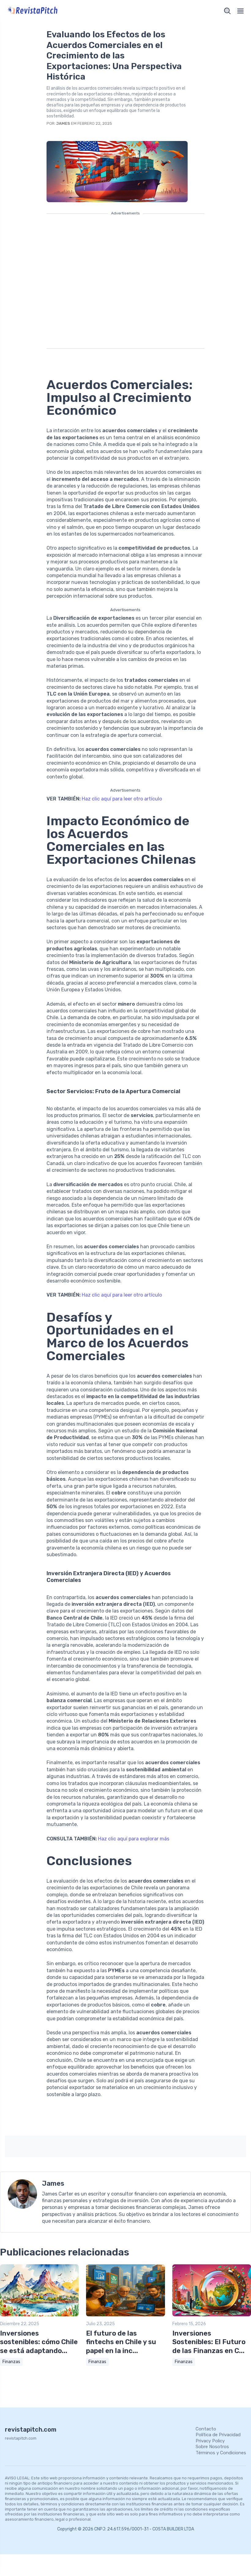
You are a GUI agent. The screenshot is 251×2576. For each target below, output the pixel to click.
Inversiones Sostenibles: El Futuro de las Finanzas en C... (209, 2342)
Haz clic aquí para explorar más (134, 1839)
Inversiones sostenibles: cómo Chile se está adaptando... (39, 2342)
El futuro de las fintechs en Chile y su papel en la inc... (121, 2342)
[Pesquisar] (227, 11)
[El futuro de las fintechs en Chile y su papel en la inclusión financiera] (125, 2315)
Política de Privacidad (218, 2435)
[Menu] (241, 11)
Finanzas (11, 2362)
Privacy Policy (210, 2441)
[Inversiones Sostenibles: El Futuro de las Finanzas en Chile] (212, 2315)
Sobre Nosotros (212, 2447)
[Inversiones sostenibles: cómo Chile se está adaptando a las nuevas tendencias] (39, 2315)
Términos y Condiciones (221, 2453)
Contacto (206, 2429)
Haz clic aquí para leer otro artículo (122, 799)
